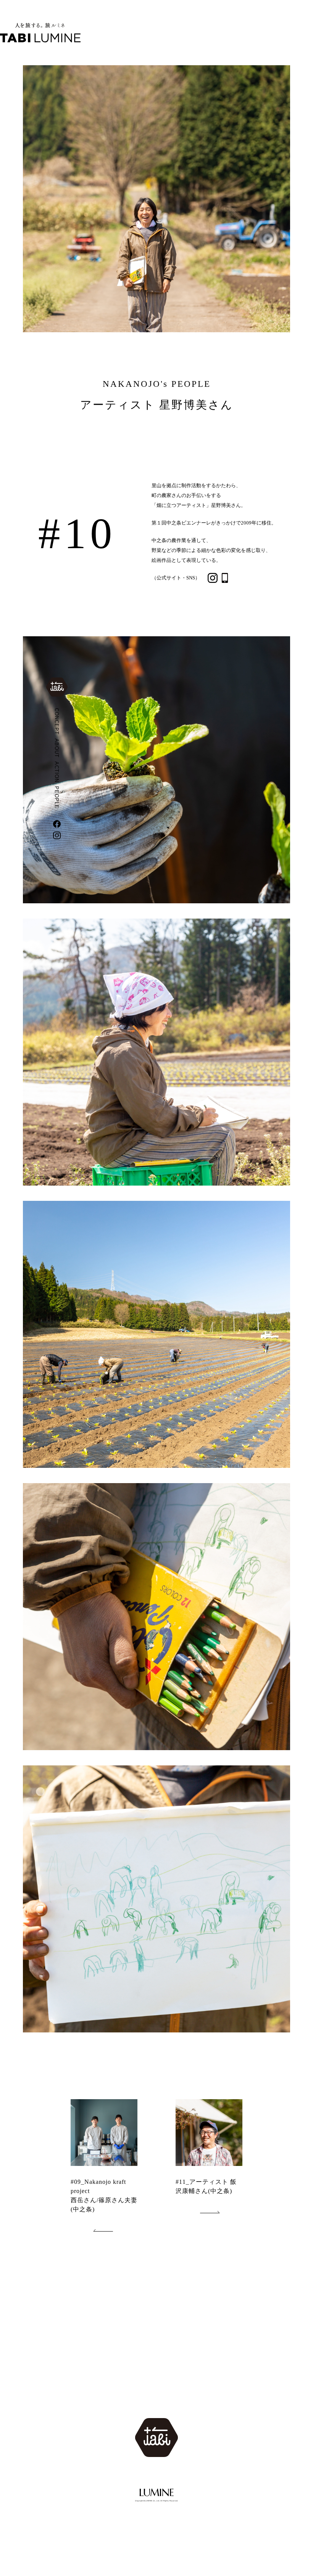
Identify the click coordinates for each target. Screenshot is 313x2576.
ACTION (57, 772)
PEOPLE (57, 797)
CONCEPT (57, 721)
